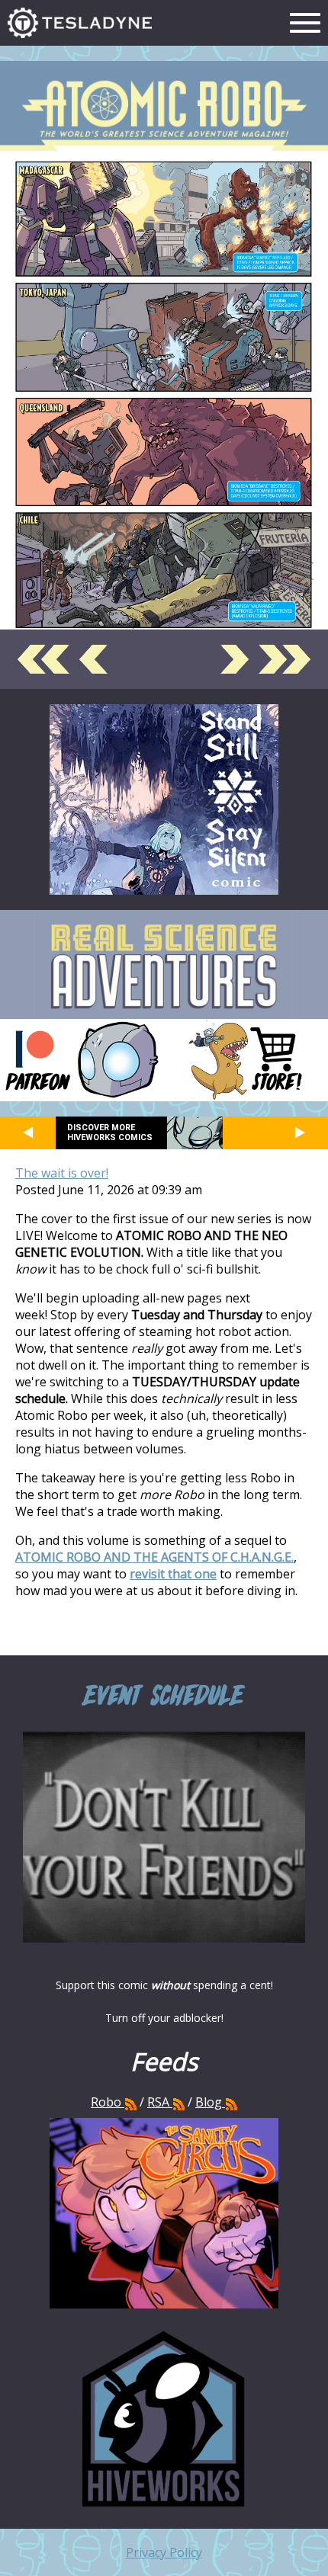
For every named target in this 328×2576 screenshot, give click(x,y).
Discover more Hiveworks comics (110, 1133)
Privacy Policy (164, 2552)
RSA (158, 2102)
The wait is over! (62, 1173)
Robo (108, 2102)
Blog (209, 2102)
